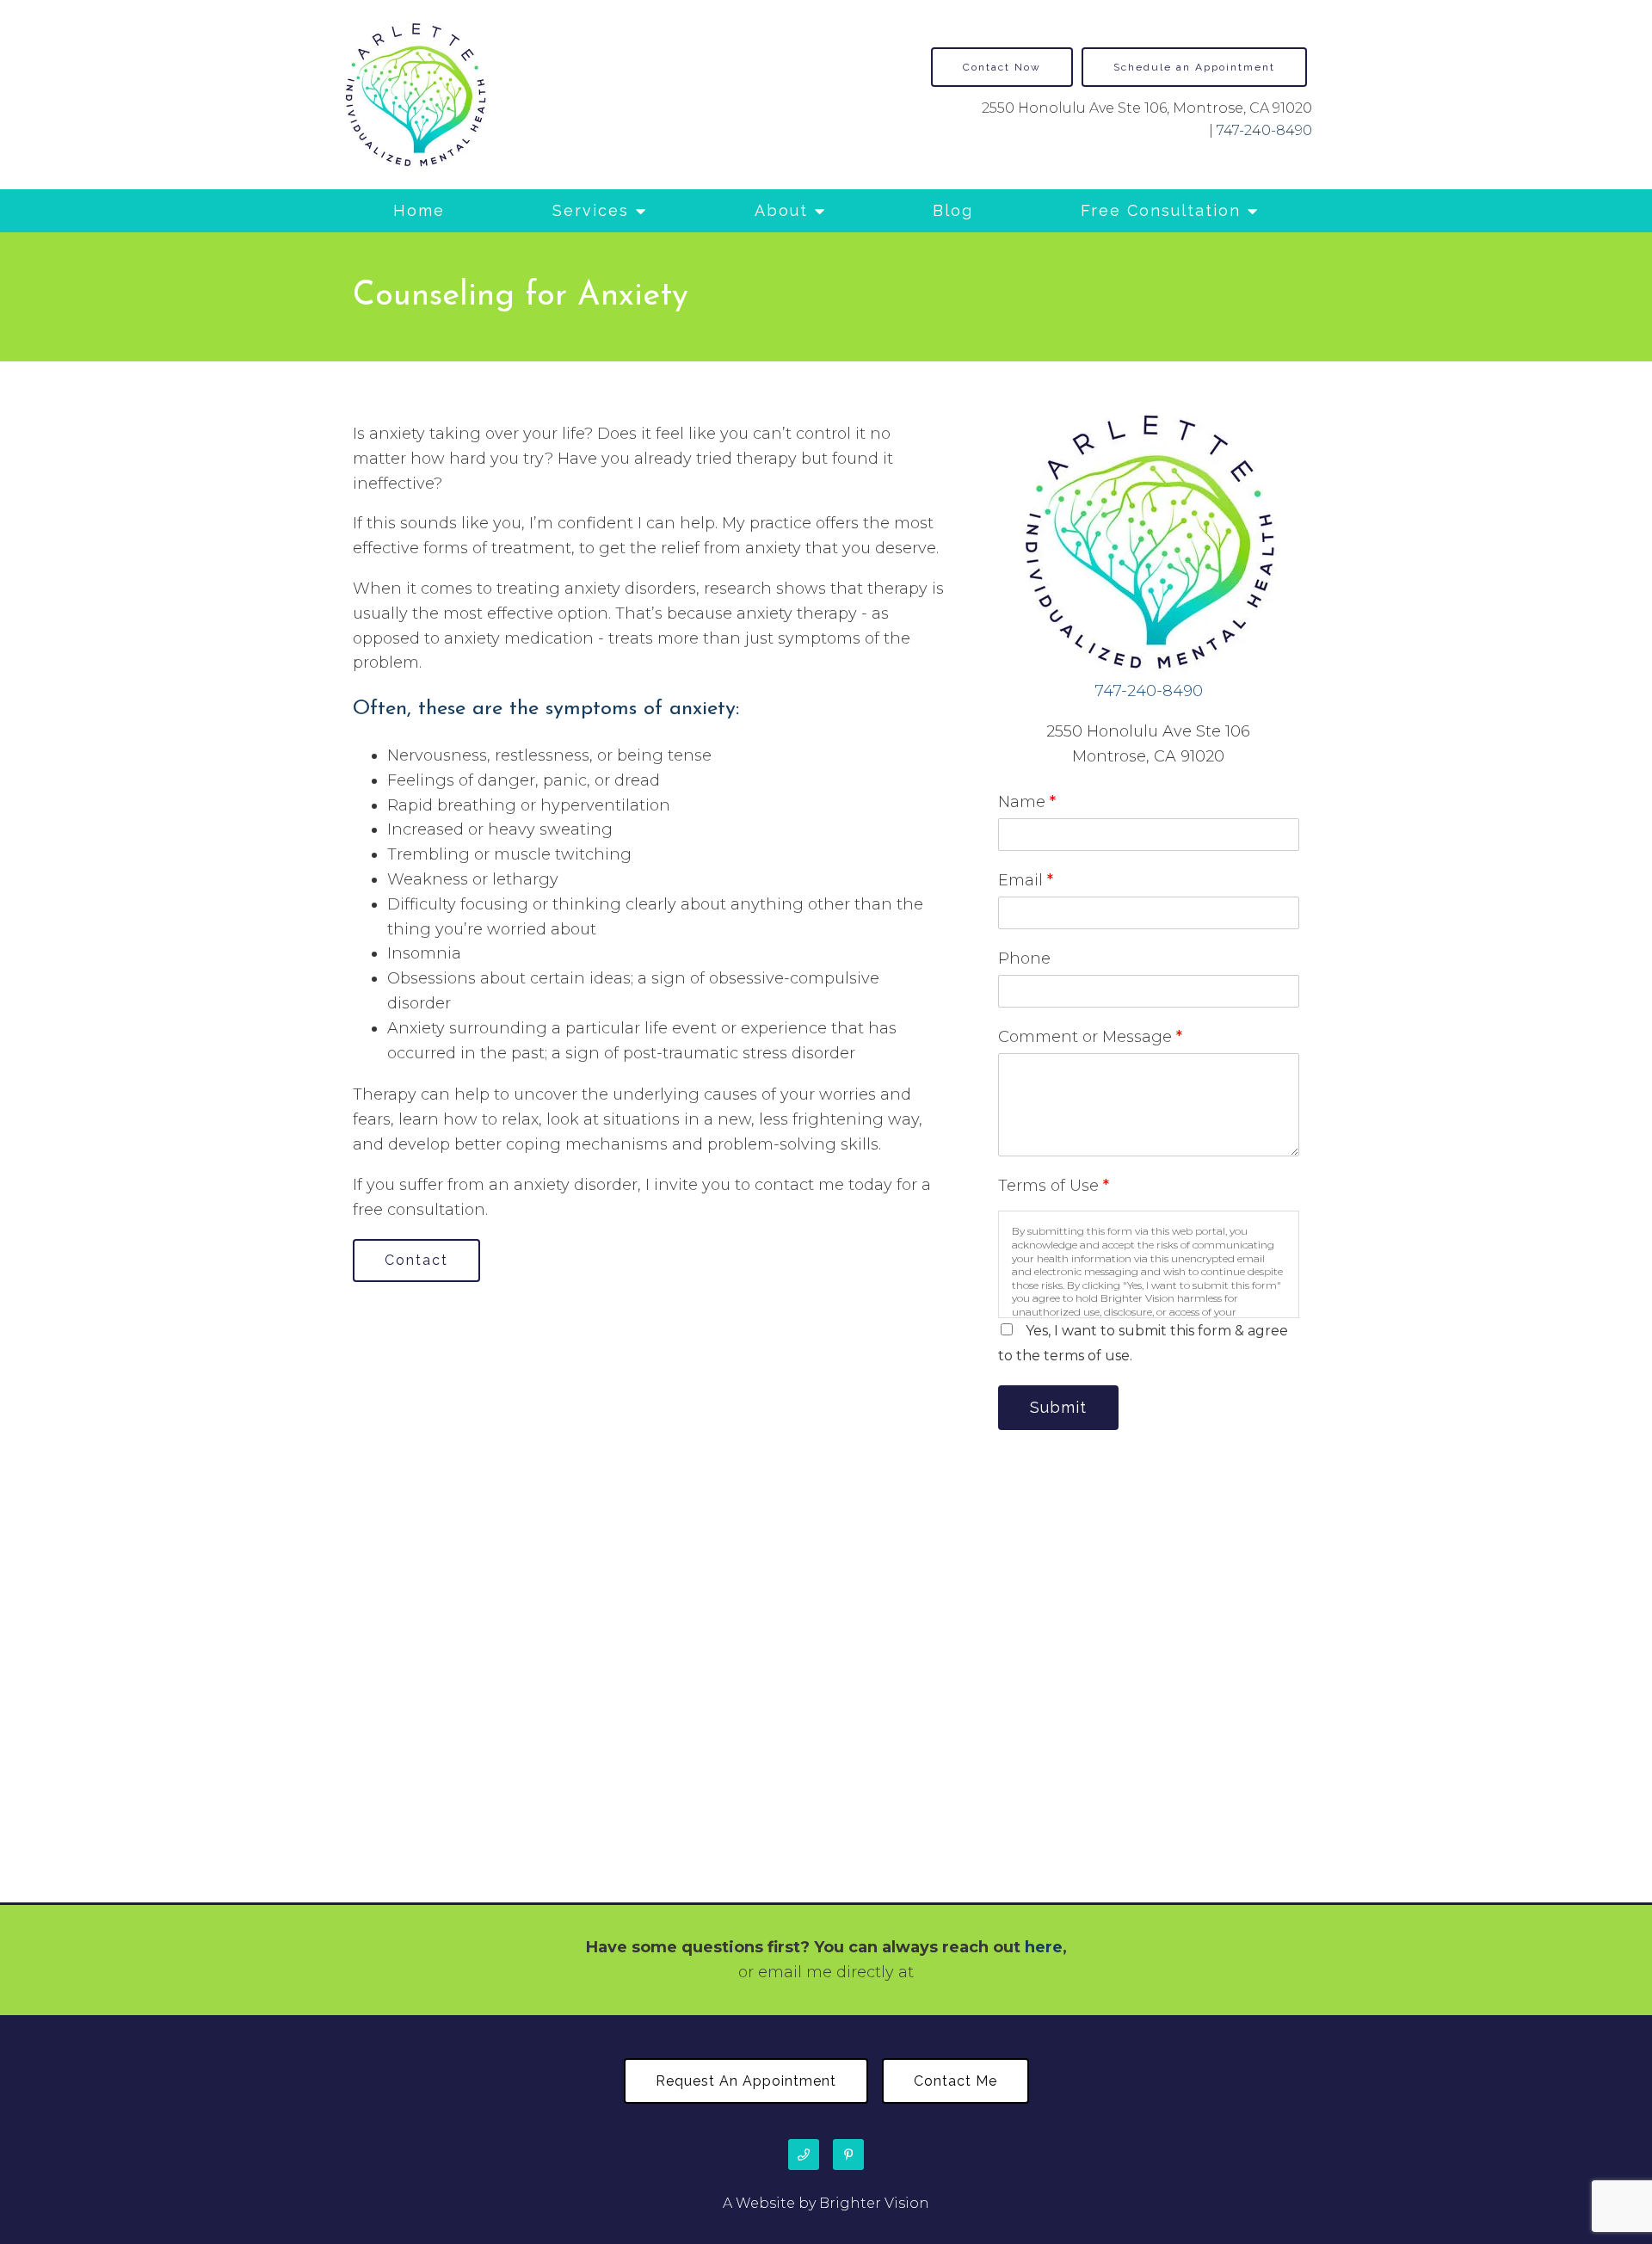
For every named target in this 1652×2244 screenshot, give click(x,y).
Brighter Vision (874, 2203)
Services (591, 210)
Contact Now (1002, 67)
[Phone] (804, 2155)
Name (1027, 802)
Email (1026, 880)
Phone (1024, 959)
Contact (416, 1260)
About (781, 210)
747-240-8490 (1264, 130)
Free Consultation (1161, 210)
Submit (1058, 1407)
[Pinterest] (848, 2155)
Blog (953, 210)
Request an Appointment (746, 2081)
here (1044, 1947)
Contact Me (955, 2081)
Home (419, 210)
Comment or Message (1090, 1037)
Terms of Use (1054, 1186)
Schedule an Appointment (1194, 67)
